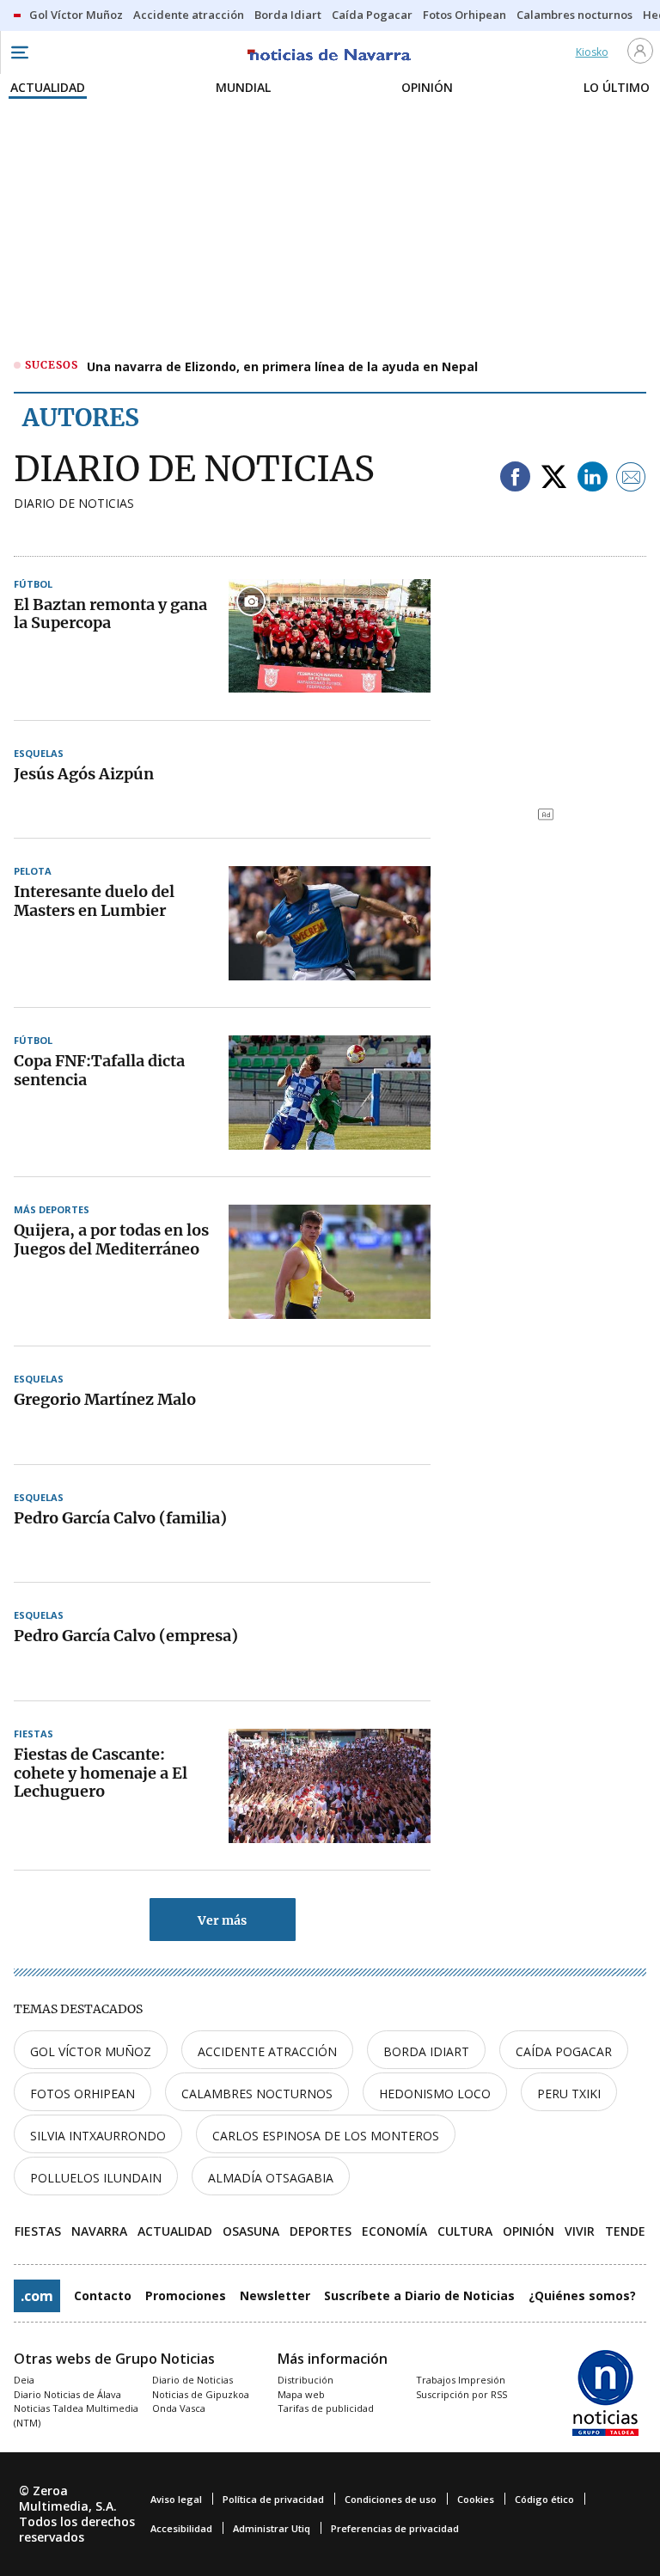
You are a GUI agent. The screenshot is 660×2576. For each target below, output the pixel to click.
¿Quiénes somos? (582, 2295)
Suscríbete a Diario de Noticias (419, 2295)
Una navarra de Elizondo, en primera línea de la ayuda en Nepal (282, 366)
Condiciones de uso (391, 2499)
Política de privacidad (273, 2499)
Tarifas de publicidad (326, 2408)
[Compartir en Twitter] (554, 478)
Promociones (186, 2295)
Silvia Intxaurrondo (98, 2136)
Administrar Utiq (272, 2528)
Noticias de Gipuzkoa (201, 2394)
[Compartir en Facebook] (515, 478)
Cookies (476, 2499)
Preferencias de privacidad (395, 2528)
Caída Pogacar (564, 2051)
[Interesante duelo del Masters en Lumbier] (330, 923)
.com (37, 2296)
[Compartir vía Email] (631, 478)
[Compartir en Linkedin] (593, 478)
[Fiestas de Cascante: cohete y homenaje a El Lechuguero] (330, 1785)
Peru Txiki (569, 2094)
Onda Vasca (179, 2408)
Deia (24, 2380)
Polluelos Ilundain (96, 2178)
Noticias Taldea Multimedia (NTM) (76, 2415)
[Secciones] (19, 52)
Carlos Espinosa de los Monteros (326, 2136)
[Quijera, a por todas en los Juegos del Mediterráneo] (330, 1261)
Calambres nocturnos (257, 2094)
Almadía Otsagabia (271, 2178)
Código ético (544, 2499)
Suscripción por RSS (461, 2394)
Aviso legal (176, 2499)
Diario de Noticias (192, 2380)
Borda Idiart (426, 2051)
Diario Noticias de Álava (67, 2394)
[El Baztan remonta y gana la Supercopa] (330, 636)
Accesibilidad (181, 2528)
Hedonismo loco (435, 2094)
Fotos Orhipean (82, 2094)
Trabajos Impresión (461, 2380)
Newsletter (275, 2295)
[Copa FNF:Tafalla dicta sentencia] (330, 1092)
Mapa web (301, 2394)
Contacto (103, 2295)
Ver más (222, 1920)
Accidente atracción (267, 2051)
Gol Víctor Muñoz (91, 2051)
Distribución (306, 2380)
